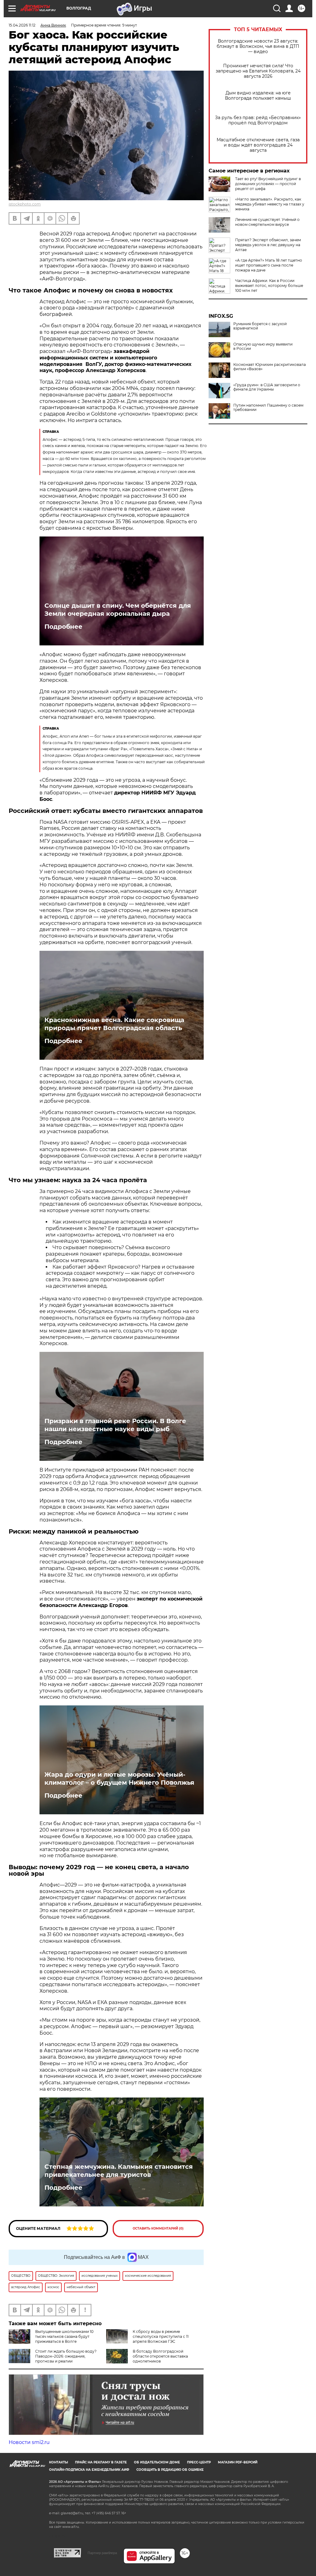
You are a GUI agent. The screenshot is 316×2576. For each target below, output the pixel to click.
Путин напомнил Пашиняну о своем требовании (268, 408)
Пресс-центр (199, 2462)
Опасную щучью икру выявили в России (263, 346)
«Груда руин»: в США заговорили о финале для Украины (267, 387)
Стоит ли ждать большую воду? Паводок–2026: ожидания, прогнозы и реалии (66, 2356)
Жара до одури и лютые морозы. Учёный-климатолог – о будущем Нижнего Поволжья (119, 1779)
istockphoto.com (25, 204)
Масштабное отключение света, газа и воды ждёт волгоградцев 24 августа (258, 145)
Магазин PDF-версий (238, 2462)
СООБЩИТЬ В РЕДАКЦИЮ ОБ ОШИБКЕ (170, 2470)
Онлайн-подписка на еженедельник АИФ (89, 2470)
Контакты (58, 2462)
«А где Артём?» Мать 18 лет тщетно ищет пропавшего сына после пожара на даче (269, 265)
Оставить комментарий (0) (158, 2228)
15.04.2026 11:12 (22, 25)
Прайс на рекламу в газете (101, 2462)
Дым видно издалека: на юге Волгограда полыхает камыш (258, 96)
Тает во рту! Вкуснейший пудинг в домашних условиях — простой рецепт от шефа (268, 184)
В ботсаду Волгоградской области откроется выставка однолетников (160, 2356)
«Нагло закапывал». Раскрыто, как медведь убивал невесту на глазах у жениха (270, 204)
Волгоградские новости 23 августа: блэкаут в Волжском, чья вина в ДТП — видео (258, 46)
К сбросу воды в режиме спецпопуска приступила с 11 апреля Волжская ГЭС (161, 2336)
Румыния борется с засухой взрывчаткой (260, 326)
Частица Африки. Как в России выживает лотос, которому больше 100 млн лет (269, 286)
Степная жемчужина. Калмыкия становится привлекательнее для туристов (119, 2171)
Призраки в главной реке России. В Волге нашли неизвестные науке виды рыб (115, 1425)
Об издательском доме (157, 2462)
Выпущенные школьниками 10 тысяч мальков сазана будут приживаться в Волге (64, 2336)
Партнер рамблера (102, 2553)
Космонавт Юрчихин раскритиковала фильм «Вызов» (270, 367)
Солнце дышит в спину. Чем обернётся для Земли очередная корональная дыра (118, 610)
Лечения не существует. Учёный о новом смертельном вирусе (267, 222)
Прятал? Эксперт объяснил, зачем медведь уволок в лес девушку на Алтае (268, 245)
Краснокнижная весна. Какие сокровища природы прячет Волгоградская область (114, 1024)
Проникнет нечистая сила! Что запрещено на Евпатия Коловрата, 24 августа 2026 (258, 71)
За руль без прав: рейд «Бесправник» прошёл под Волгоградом (258, 120)
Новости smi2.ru (29, 2442)
